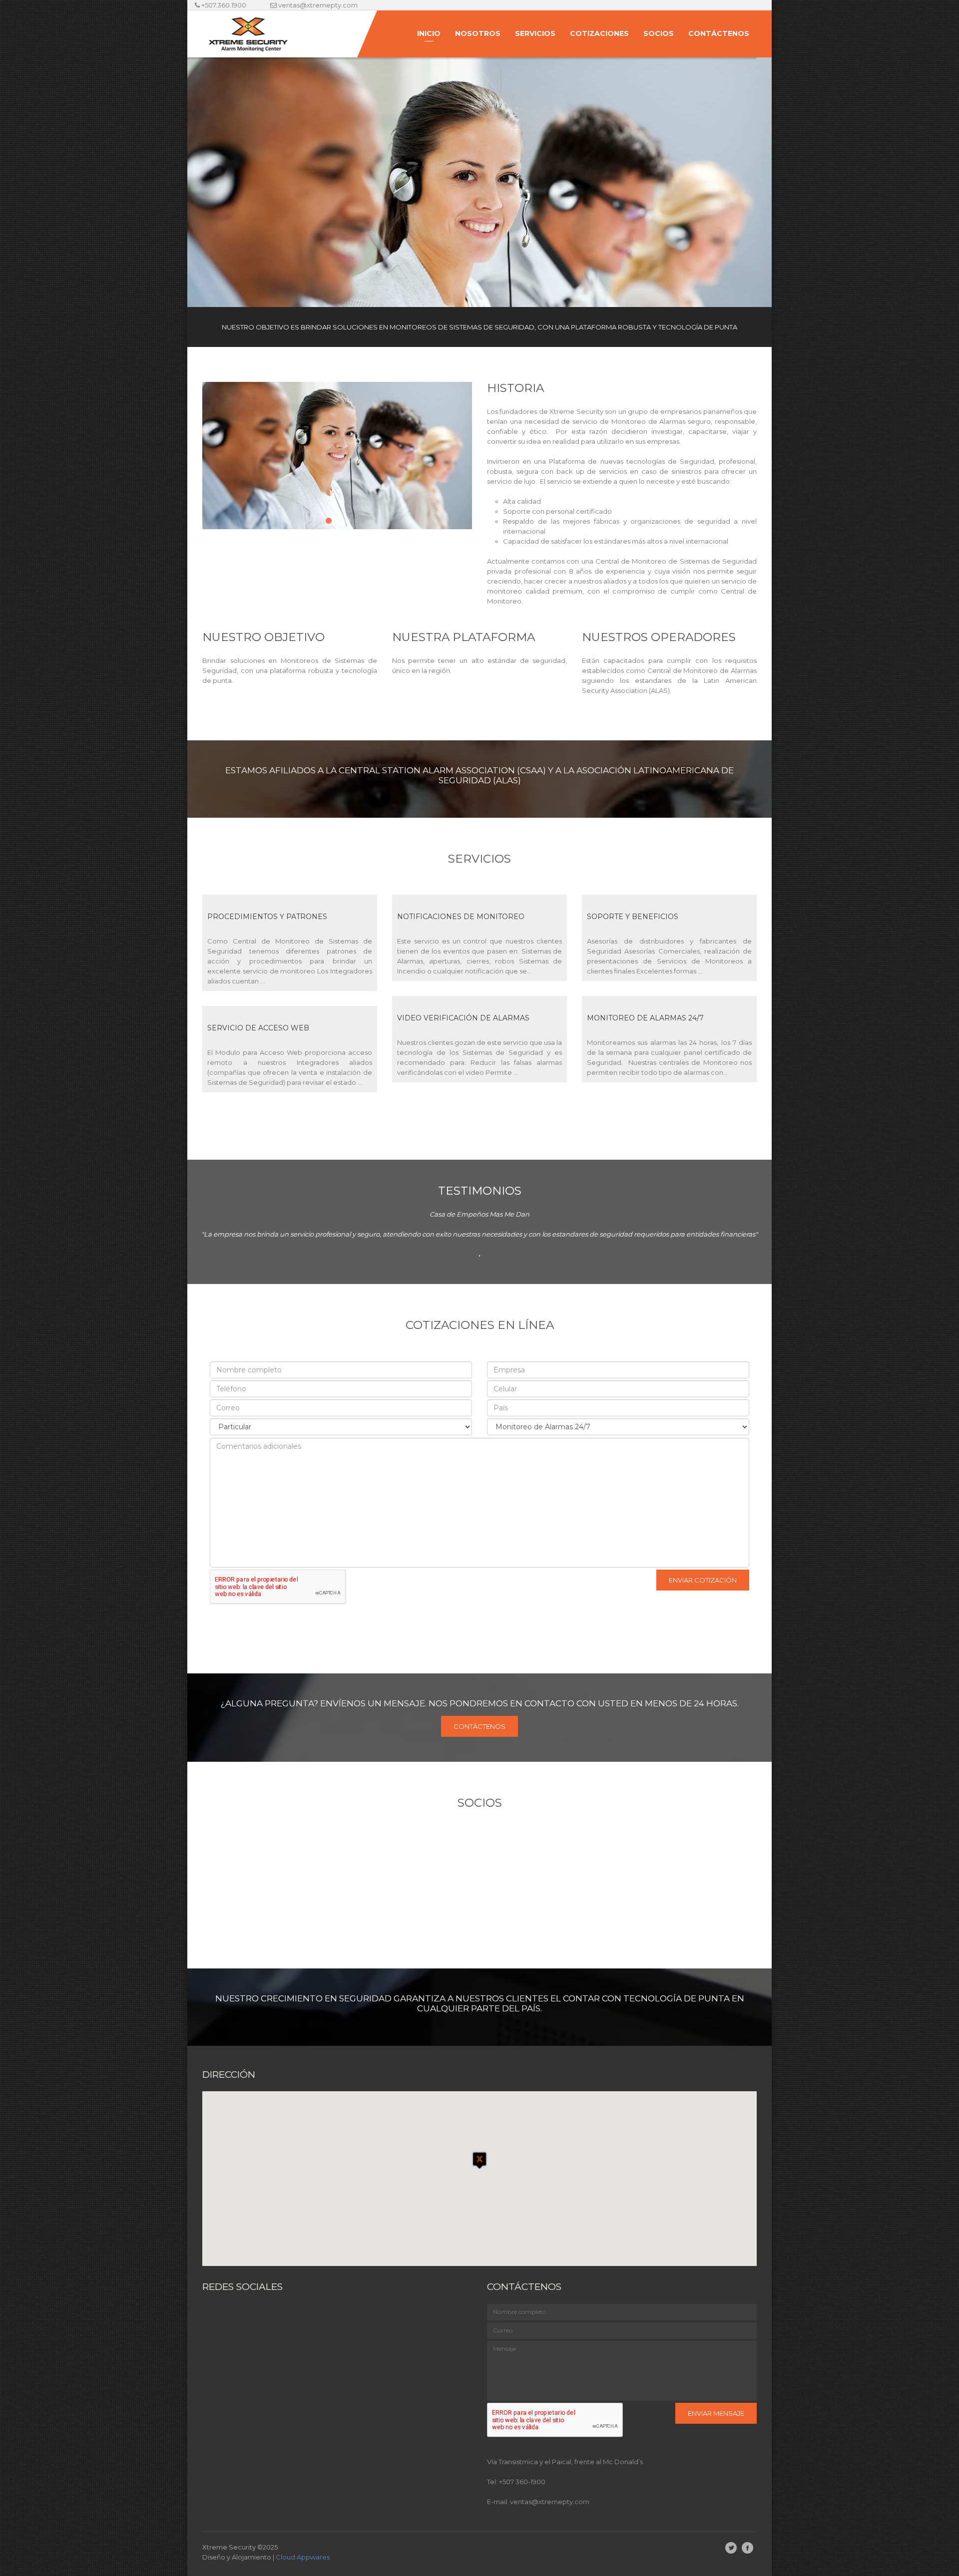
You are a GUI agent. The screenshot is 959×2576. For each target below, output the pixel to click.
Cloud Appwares (303, 2557)
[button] (479, 2169)
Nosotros (478, 33)
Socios (659, 33)
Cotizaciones (599, 33)
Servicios (535, 33)
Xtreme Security (229, 2547)
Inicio (429, 33)
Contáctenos (719, 33)
